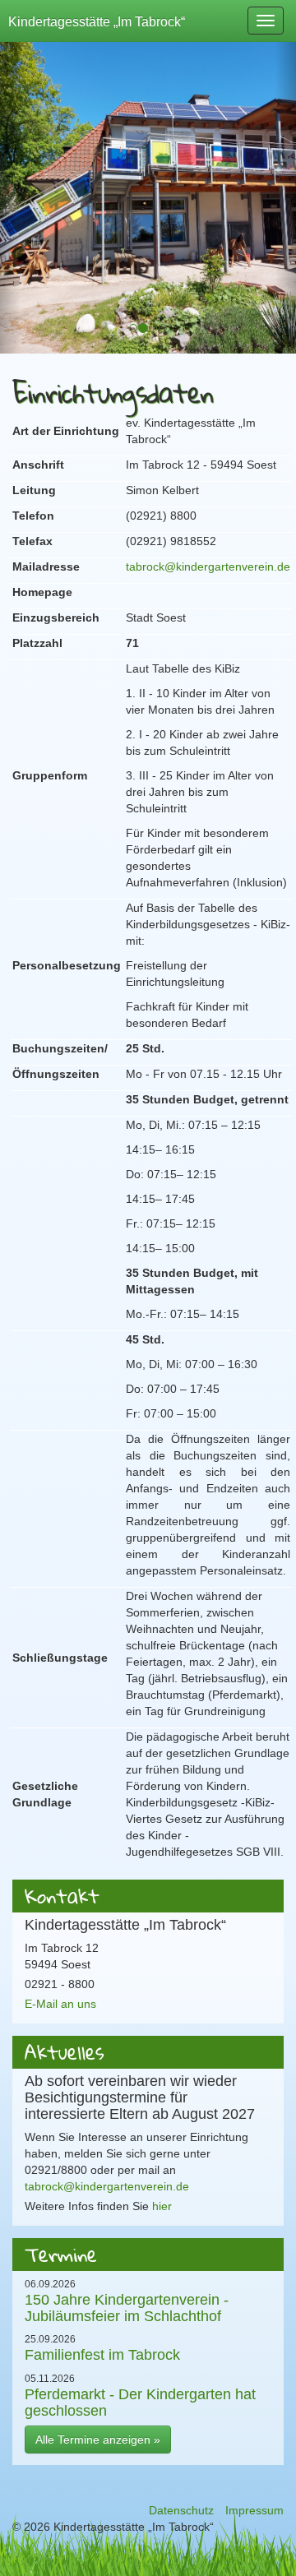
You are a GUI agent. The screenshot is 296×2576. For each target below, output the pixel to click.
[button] (10, 189)
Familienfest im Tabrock (102, 2354)
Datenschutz (181, 2510)
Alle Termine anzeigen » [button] (98, 2440)
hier (162, 2206)
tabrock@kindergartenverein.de (208, 567)
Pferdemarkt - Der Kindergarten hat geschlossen (140, 2402)
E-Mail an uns (60, 2004)
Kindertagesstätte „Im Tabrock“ (97, 21)
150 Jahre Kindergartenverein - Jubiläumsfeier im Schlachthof (127, 2308)
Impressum (254, 2510)
